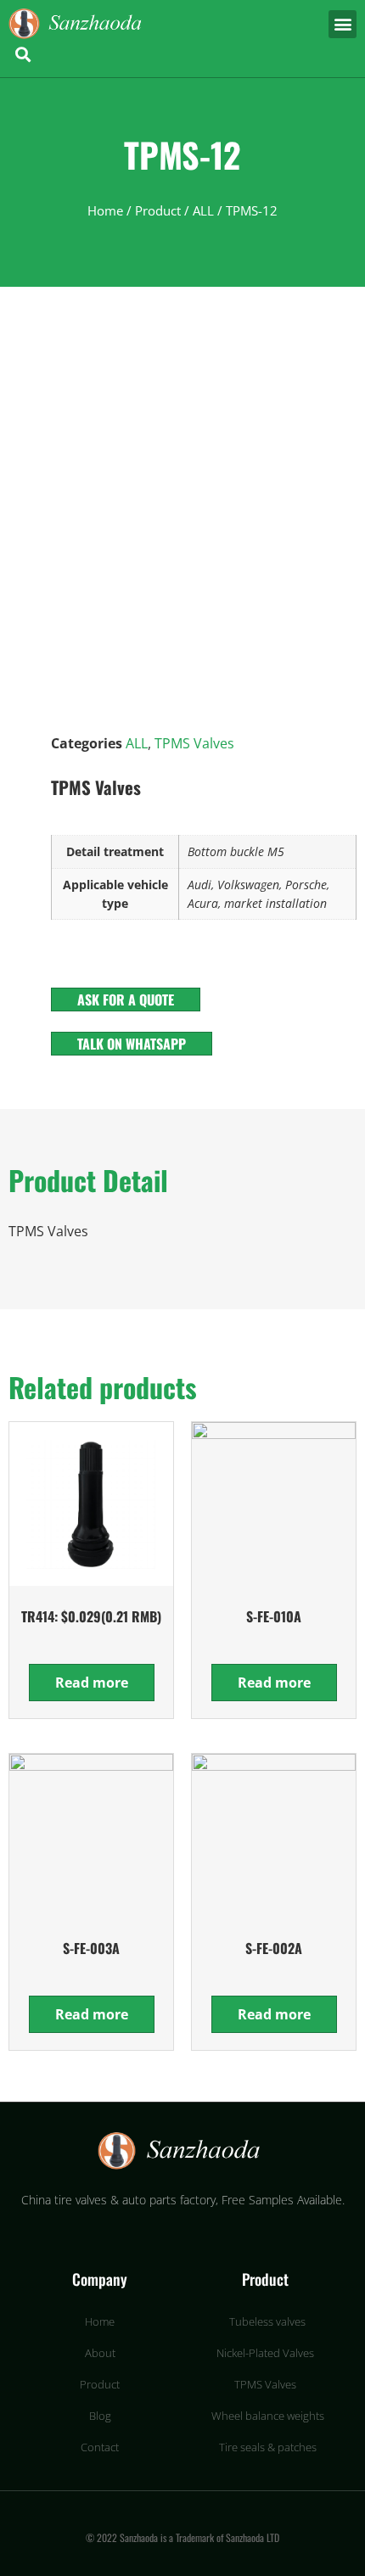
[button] (343, 24)
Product (158, 210)
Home (105, 210)
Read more (92, 1683)
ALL (203, 210)
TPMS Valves (194, 743)
